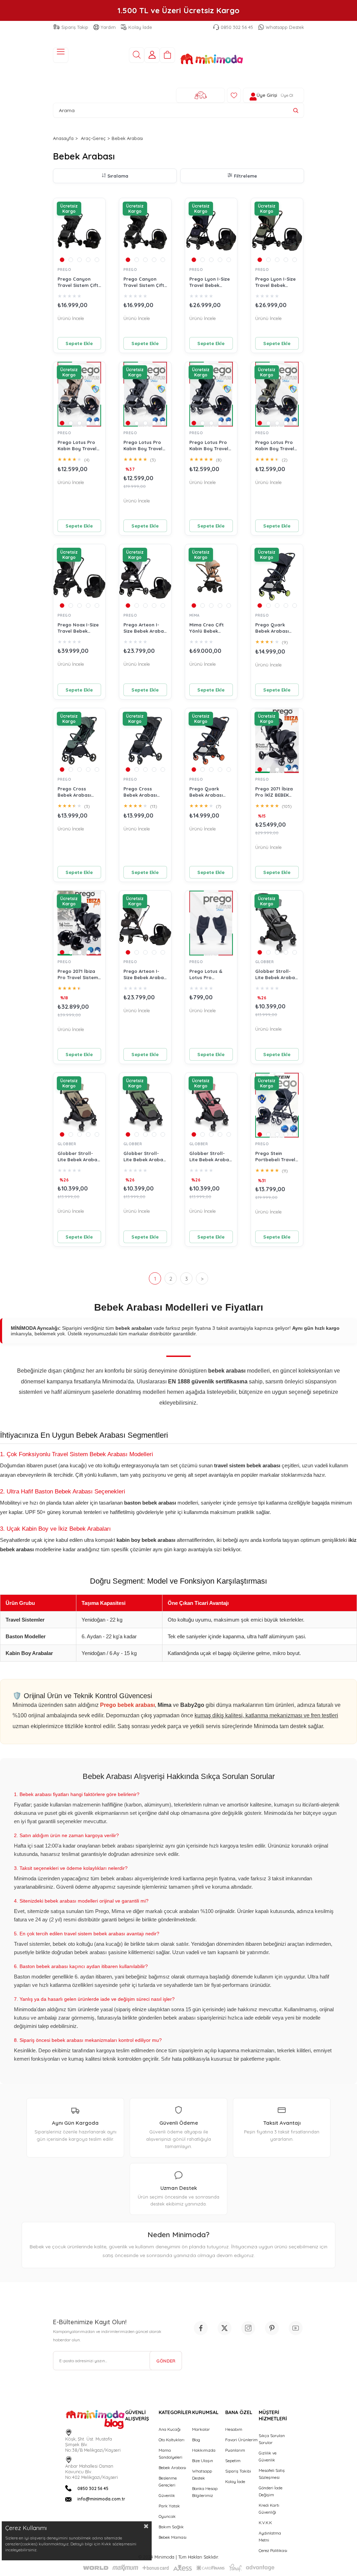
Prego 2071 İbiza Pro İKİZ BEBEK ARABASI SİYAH (274, 792)
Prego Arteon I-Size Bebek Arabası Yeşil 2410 (145, 974)
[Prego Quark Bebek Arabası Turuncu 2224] (211, 741)
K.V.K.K (265, 2523)
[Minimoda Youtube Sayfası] (296, 2328)
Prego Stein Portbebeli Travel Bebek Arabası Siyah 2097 (275, 1157)
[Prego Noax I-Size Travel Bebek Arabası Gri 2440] (79, 577)
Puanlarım (235, 2450)
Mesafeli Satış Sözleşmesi (272, 2474)
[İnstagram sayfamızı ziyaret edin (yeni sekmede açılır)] (248, 2328)
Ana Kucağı (170, 2429)
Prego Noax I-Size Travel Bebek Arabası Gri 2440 (78, 628)
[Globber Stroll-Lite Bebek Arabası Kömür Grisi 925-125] (277, 923)
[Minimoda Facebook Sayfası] (201, 2328)
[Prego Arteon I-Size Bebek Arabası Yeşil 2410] (145, 923)
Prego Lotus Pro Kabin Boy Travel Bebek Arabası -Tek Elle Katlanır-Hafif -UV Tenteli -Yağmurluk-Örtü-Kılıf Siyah (210, 446)
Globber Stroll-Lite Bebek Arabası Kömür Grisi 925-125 (277, 974)
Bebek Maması (173, 2537)
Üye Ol (287, 95)
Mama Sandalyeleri (170, 2454)
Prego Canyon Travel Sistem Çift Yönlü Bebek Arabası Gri (78, 282)
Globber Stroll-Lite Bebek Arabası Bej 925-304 (79, 1157)
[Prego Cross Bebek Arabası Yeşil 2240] (79, 741)
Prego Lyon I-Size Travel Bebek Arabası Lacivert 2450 (210, 282)
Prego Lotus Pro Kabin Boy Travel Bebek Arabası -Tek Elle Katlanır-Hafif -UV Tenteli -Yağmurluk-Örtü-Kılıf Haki (276, 446)
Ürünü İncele (71, 318)
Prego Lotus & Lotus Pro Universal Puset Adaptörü (207, 974)
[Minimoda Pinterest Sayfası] (272, 2328)
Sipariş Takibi (238, 2471)
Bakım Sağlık (171, 2527)
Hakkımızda (204, 2450)
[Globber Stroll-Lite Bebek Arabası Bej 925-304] (79, 1105)
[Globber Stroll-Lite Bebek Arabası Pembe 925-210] (211, 1105)
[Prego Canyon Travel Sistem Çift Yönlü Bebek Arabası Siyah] (145, 231)
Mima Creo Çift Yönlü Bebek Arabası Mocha (207, 628)
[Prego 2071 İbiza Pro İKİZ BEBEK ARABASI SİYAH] (277, 741)
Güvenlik (167, 2495)
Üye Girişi (267, 95)
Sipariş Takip (75, 27)
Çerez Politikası (273, 2550)
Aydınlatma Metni (270, 2536)
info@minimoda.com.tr (101, 2499)
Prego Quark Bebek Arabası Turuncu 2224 (206, 792)
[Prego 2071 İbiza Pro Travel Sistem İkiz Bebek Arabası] (79, 923)
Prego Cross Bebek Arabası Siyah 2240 (140, 792)
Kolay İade (140, 27)
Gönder (166, 2361)
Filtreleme (245, 176)
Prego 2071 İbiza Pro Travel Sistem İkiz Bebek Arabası (79, 974)
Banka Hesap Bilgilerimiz (205, 2492)
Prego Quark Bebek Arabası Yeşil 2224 (272, 628)
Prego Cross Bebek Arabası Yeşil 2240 (74, 792)
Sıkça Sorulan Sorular (272, 2439)
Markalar (201, 2429)
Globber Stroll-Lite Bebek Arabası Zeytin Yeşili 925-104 (145, 1157)
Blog (196, 2440)
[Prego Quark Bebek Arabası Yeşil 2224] (277, 577)
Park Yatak (169, 2506)
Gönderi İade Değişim (271, 2491)
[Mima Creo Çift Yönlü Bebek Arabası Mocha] (211, 577)
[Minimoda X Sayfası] (225, 2328)
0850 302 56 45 (237, 27)
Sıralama (118, 176)
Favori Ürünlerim (241, 2440)
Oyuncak (167, 2516)
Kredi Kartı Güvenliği (269, 2509)
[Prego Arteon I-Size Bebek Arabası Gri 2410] (145, 577)
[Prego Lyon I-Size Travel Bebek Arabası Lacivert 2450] (211, 231)
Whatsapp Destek (285, 27)
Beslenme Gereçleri (168, 2481)
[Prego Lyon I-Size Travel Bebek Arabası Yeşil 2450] (277, 231)
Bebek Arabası (172, 2468)
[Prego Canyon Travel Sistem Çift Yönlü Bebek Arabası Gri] (79, 231)
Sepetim (233, 2461)
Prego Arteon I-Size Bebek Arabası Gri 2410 (145, 628)
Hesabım (234, 2429)
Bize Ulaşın (203, 2461)
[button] (62, 260)
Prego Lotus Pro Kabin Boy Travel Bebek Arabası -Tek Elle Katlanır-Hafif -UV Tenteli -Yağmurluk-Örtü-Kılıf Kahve (78, 446)
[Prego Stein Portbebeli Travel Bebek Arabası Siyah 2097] (277, 1105)
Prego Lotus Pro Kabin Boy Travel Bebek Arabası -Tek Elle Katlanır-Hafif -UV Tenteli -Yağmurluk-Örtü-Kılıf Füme (144, 446)
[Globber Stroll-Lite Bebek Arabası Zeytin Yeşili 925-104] (145, 1105)
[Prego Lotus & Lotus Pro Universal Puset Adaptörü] (211, 923)
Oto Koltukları (172, 2440)
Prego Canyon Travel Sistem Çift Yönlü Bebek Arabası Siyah (144, 282)
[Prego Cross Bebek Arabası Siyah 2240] (145, 741)
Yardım (108, 27)
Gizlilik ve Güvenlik (268, 2456)
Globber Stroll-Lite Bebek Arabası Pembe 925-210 (211, 1157)
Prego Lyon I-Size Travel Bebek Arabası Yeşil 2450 (276, 282)
